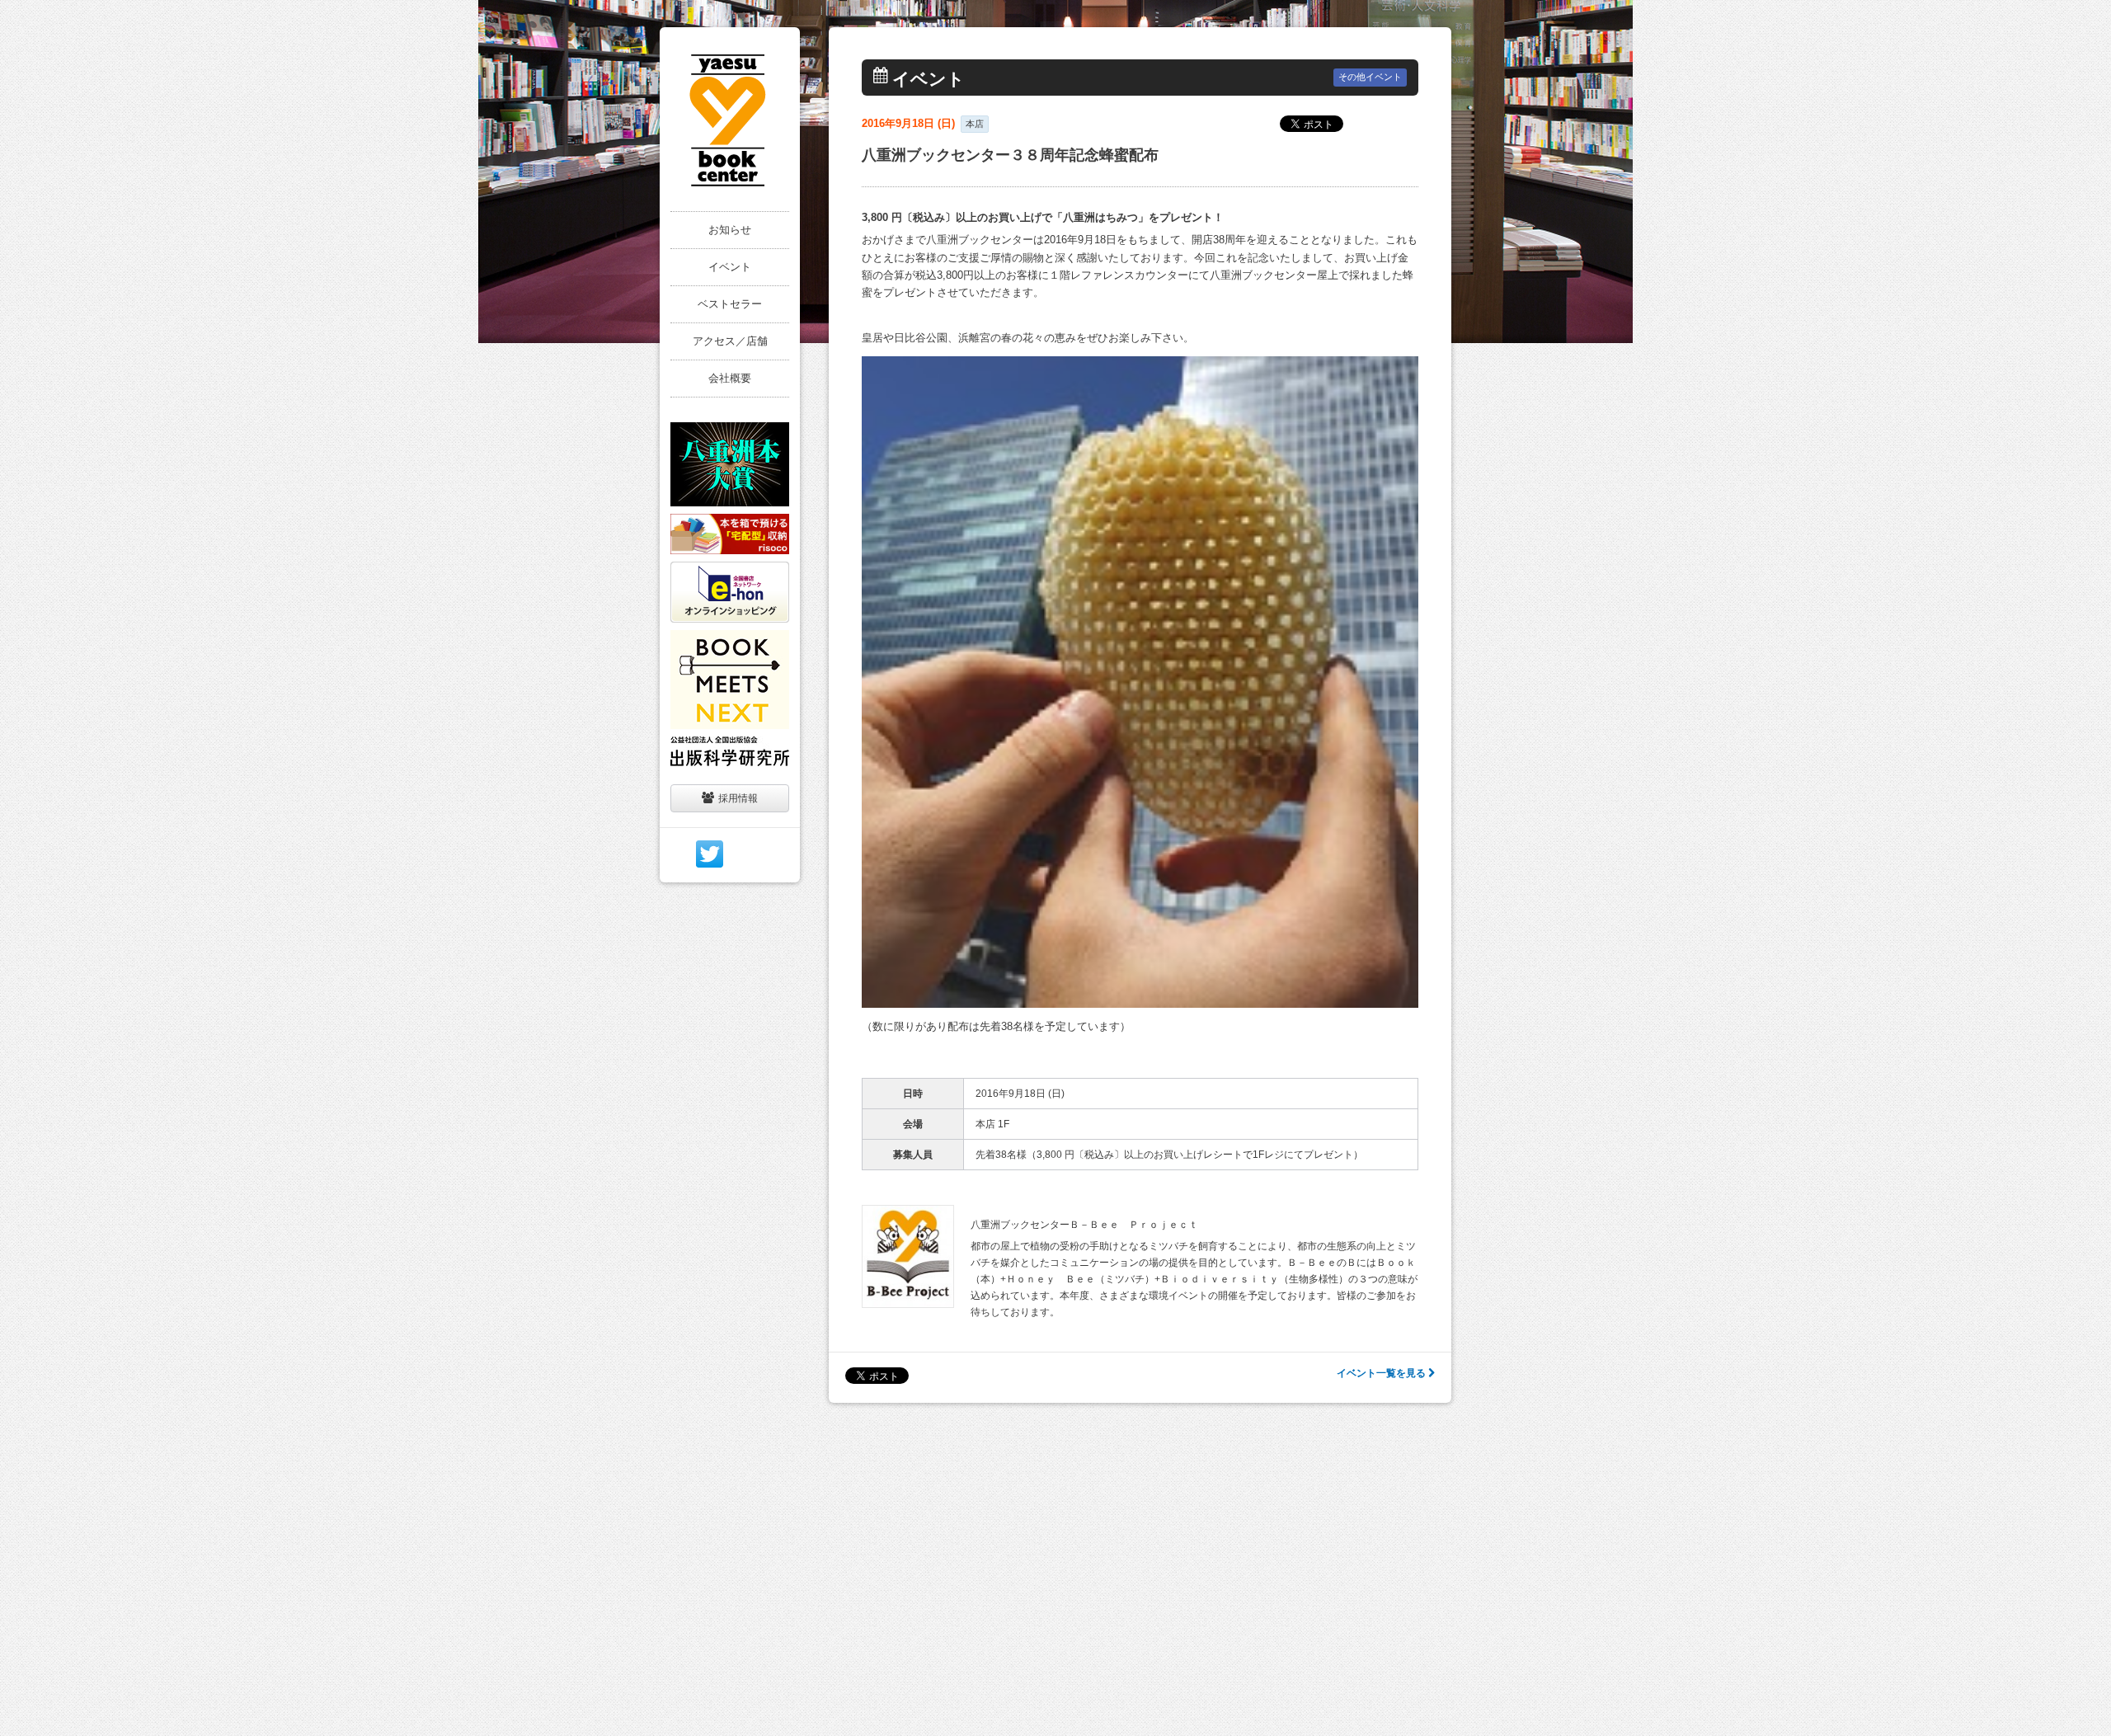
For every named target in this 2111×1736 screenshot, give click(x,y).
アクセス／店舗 (730, 341)
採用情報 (738, 798)
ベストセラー (730, 304)
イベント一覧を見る (1382, 1373)
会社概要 (730, 378)
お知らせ (730, 230)
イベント (730, 267)
